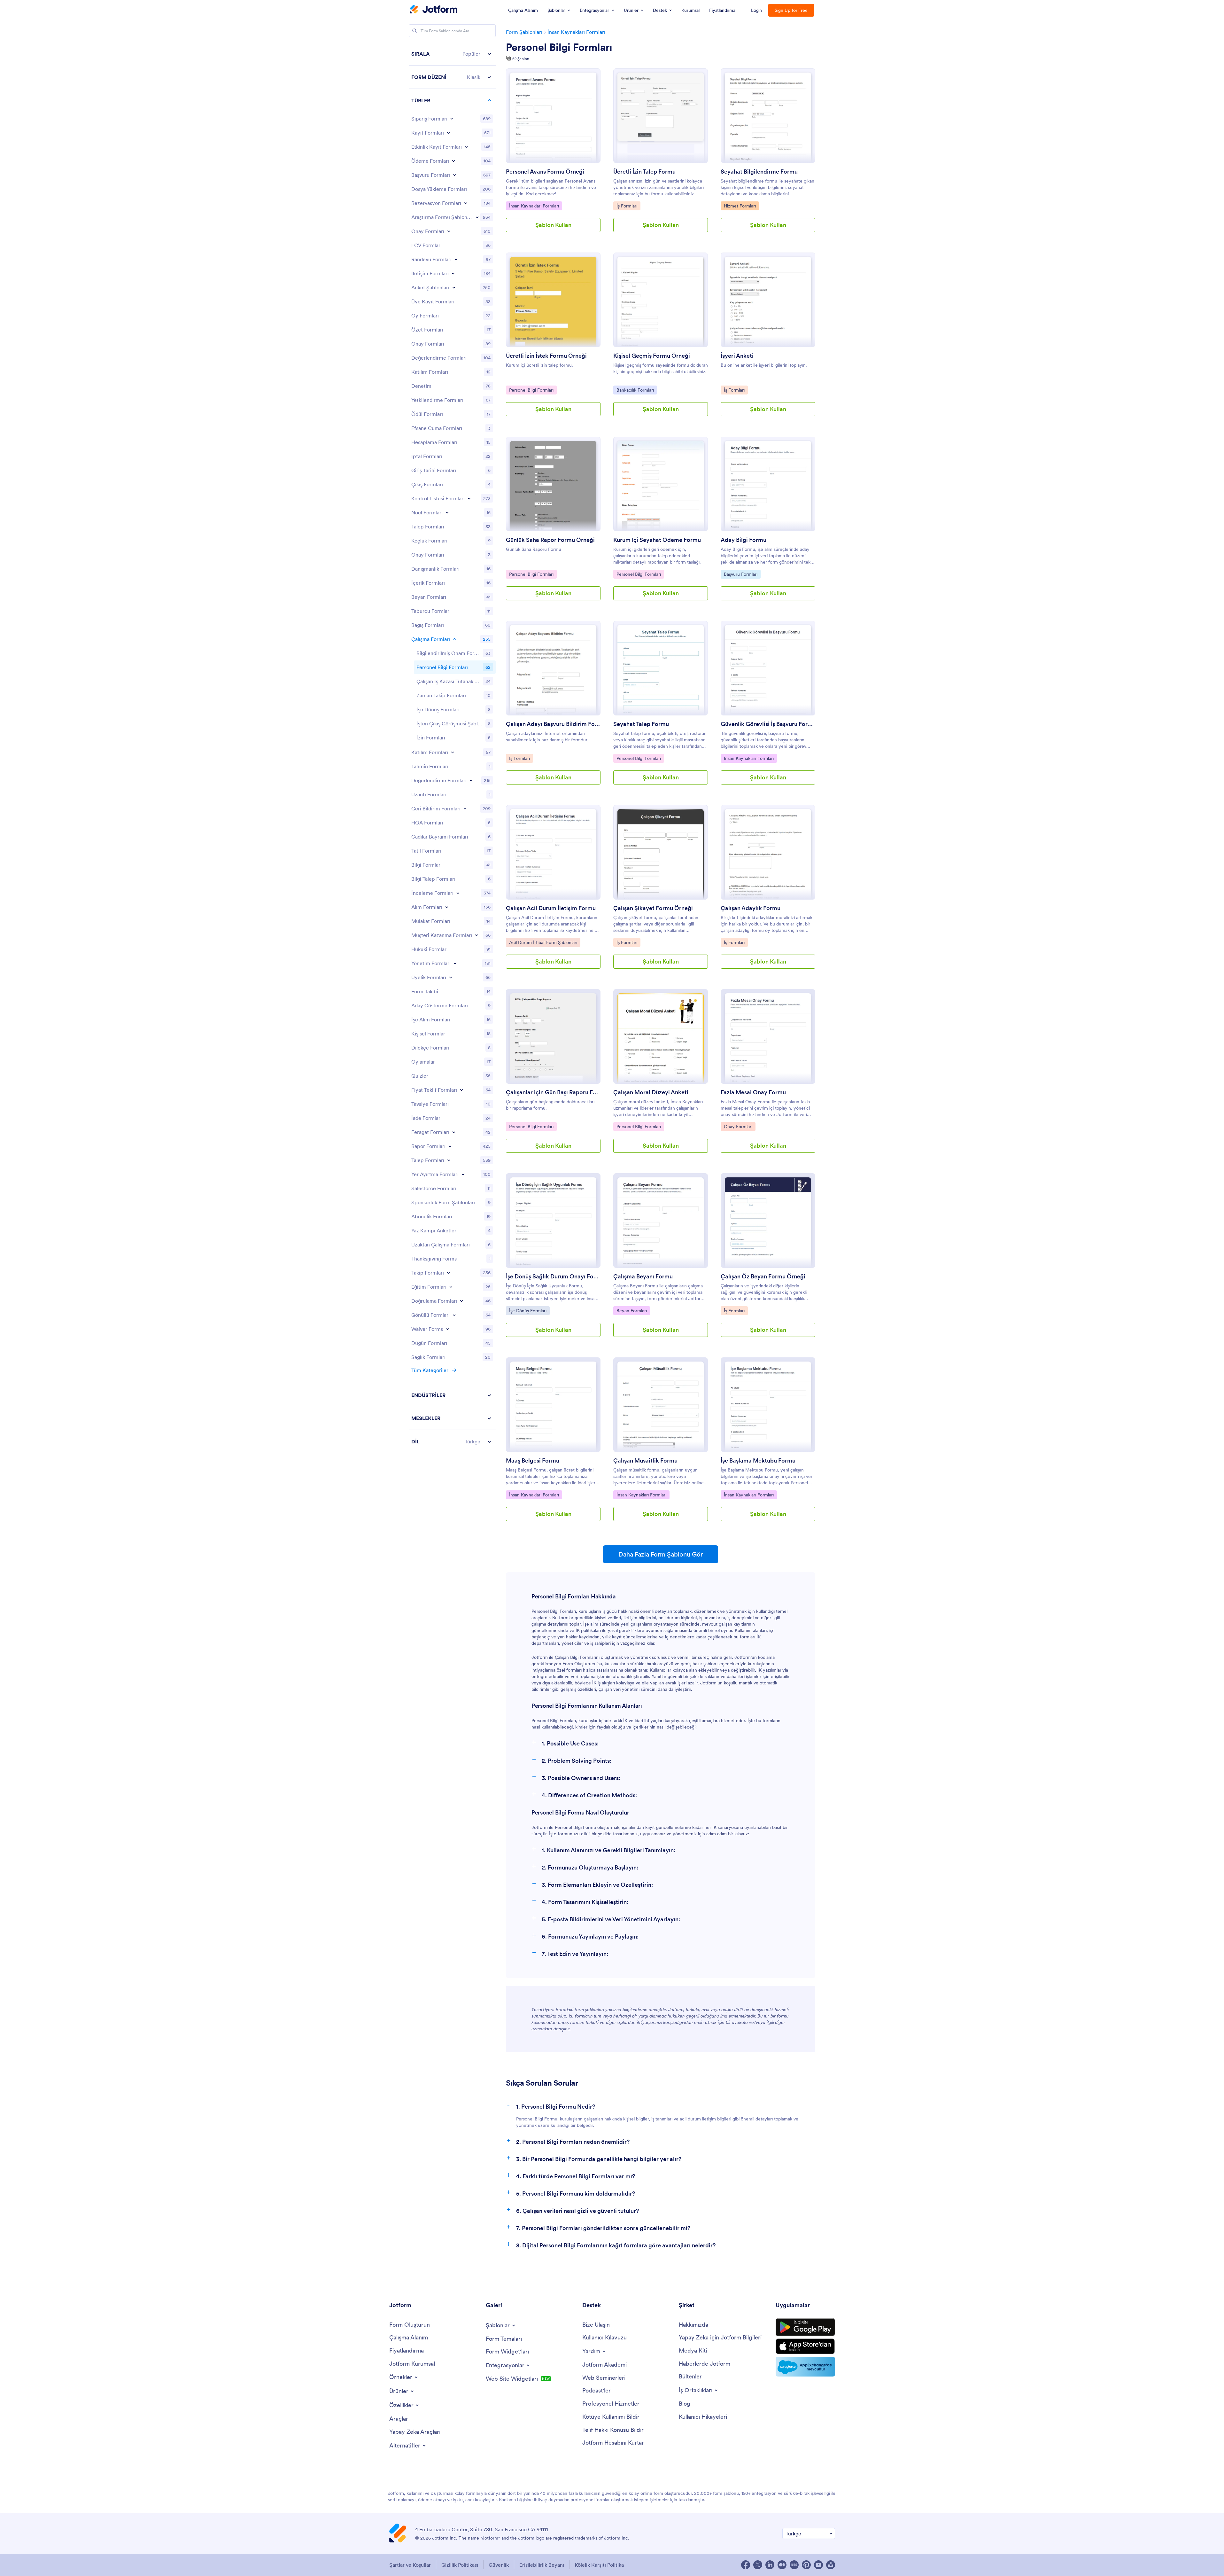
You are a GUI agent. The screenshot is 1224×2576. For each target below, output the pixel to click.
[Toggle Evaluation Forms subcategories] (471, 780)
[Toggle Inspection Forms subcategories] (458, 893)
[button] (452, 54)
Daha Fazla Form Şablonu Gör (661, 1554)
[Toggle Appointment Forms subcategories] (456, 259)
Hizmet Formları (740, 206)
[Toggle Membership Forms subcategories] (451, 977)
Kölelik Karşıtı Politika (599, 2565)
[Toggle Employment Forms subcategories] (454, 639)
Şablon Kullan (553, 225)
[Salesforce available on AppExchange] (805, 2367)
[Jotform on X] (758, 2565)
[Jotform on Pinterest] (806, 2565)
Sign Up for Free (791, 10)
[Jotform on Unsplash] (831, 2565)
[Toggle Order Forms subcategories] (452, 119)
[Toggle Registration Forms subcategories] (448, 133)
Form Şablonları (524, 32)
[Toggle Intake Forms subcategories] (447, 907)
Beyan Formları (631, 1311)
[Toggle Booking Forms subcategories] (466, 203)
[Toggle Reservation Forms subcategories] (463, 1174)
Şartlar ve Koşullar (410, 2565)
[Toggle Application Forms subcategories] (454, 175)
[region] (452, 748)
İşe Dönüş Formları (528, 1311)
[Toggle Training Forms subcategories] (451, 1287)
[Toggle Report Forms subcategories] (450, 1146)
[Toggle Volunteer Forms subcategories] (454, 1315)
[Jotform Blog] (794, 2565)
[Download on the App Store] (805, 2346)
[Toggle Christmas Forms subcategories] (447, 512)
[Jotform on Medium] (782, 2565)
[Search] (414, 31)
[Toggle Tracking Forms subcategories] (448, 1273)
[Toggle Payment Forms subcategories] (453, 161)
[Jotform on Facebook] (746, 2565)
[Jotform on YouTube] (818, 2565)
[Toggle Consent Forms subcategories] (449, 231)
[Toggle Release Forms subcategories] (454, 1132)
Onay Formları (738, 1126)
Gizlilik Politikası (460, 2565)
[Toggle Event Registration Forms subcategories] (466, 147)
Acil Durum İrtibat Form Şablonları (543, 942)
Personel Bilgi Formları (559, 47)
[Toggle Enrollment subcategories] (453, 752)
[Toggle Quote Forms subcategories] (461, 1090)
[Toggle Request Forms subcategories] (449, 1160)
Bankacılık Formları (635, 390)
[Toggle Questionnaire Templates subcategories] (454, 287)
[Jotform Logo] (434, 10)
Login (757, 10)
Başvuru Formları (740, 574)
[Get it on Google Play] (805, 2327)
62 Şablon (521, 59)
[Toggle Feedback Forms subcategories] (465, 808)
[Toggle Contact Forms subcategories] (453, 273)
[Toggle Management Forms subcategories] (455, 963)
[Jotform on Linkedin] (770, 2565)
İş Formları (628, 206)
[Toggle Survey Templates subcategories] (477, 217)
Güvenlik (499, 2565)
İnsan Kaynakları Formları (576, 32)
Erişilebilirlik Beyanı (542, 2565)
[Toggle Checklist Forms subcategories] (469, 498)
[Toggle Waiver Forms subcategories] (447, 1329)
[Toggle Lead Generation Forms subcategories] (476, 935)
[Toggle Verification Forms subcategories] (461, 1301)
